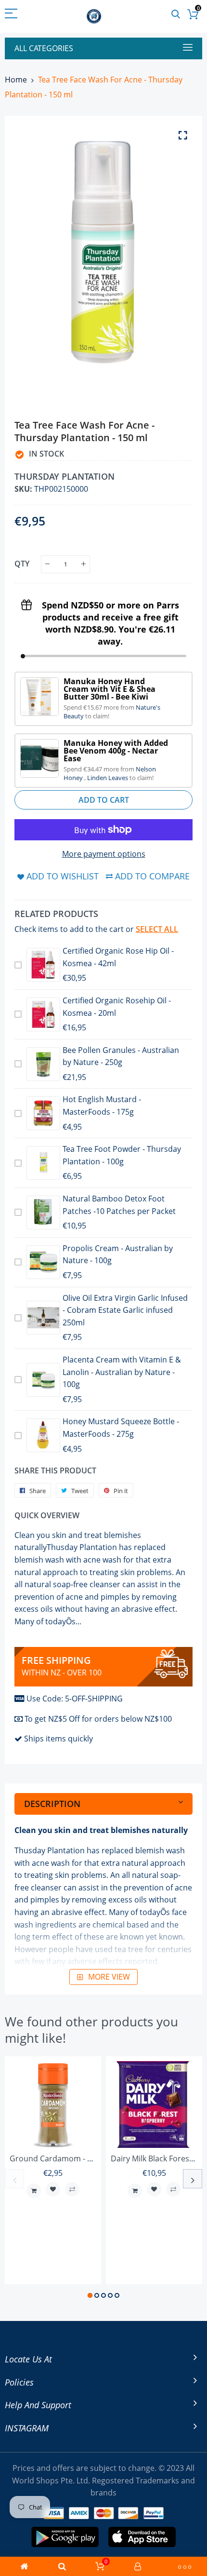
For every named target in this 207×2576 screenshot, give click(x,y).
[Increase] (84, 564)
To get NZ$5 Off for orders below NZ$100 (98, 1719)
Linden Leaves (108, 778)
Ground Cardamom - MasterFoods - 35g (82, 2158)
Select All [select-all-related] (157, 929)
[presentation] (14, 2179)
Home (16, 80)
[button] (90, 2295)
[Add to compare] (72, 2189)
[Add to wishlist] (53, 2189)
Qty (22, 564)
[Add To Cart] (34, 2191)
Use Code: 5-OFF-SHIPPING (75, 1699)
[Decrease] (47, 564)
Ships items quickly (58, 1739)
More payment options (104, 854)
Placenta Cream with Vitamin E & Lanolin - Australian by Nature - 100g (122, 1372)
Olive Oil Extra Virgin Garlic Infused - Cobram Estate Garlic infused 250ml (125, 1310)
